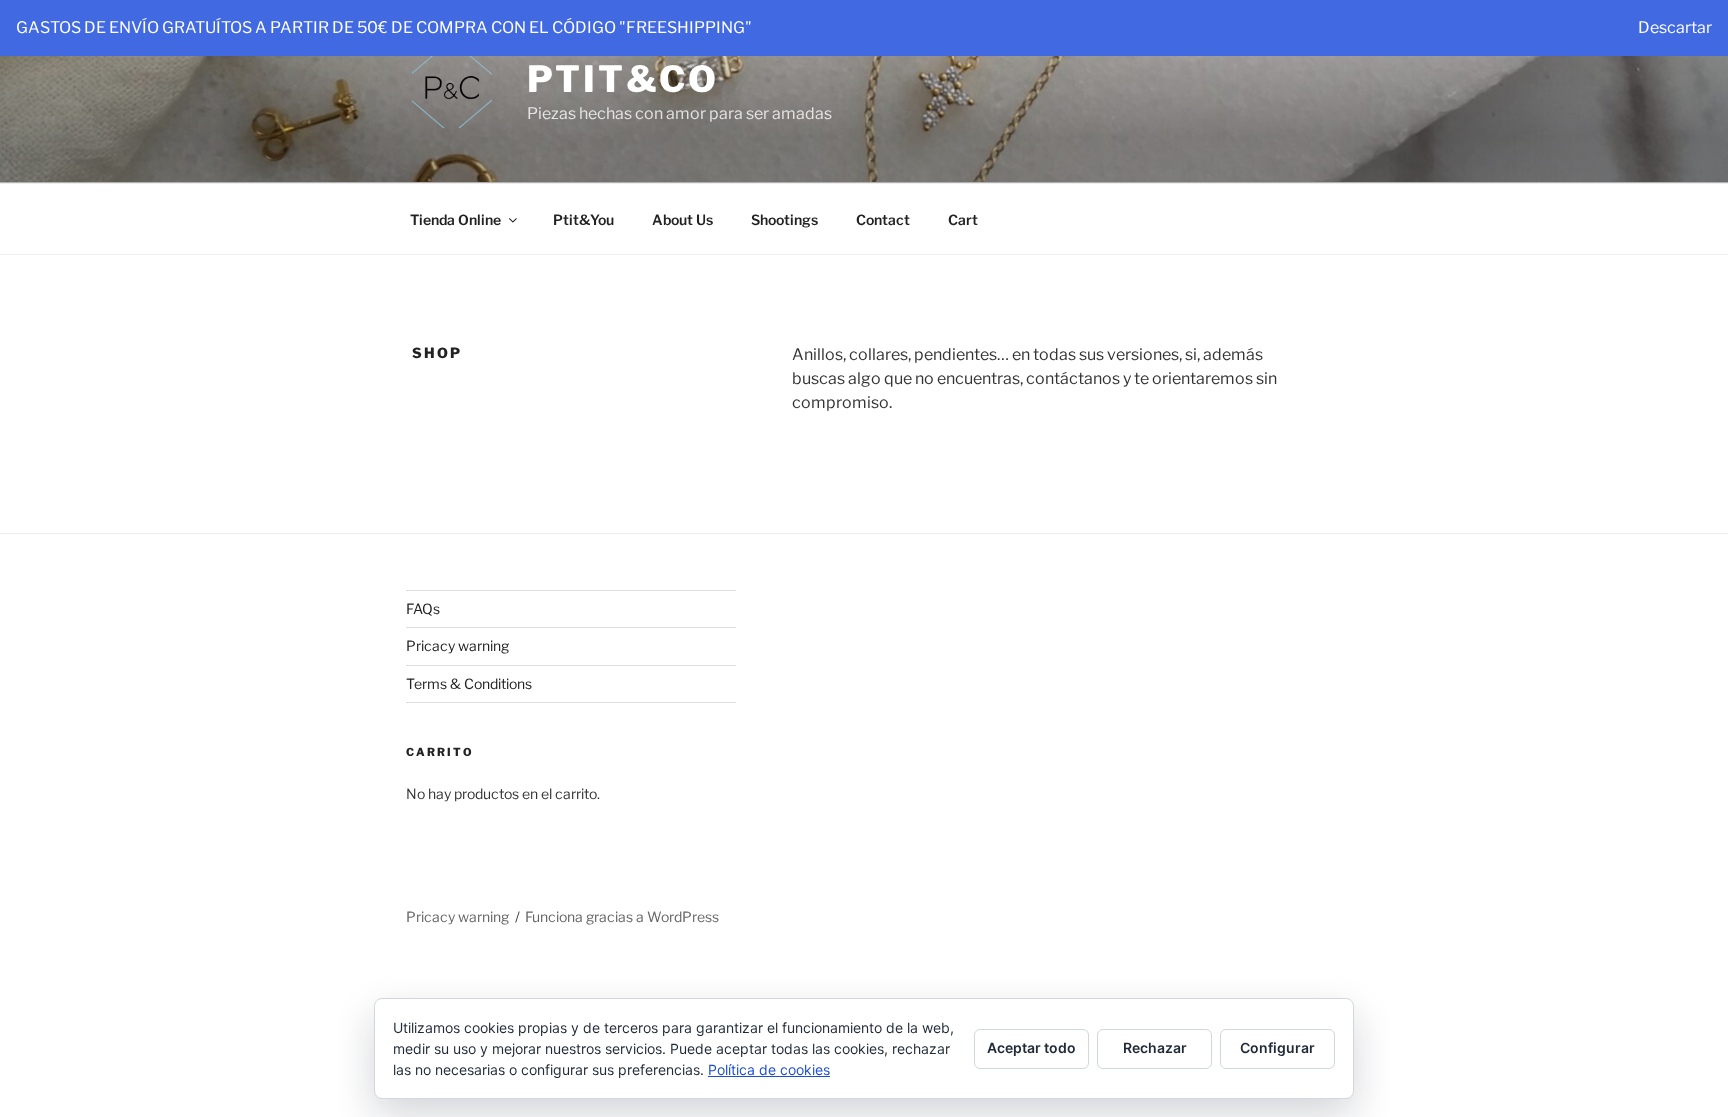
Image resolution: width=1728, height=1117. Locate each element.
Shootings (784, 219)
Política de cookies (769, 1069)
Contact (883, 219)
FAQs (423, 608)
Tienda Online (455, 219)
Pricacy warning (457, 645)
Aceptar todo (1031, 1047)
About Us (682, 219)
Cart (963, 219)
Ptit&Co (623, 79)
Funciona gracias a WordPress (622, 916)
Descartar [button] (1675, 27)
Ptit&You (583, 219)
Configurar (1277, 1047)
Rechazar (1155, 1047)
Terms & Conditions (469, 683)
